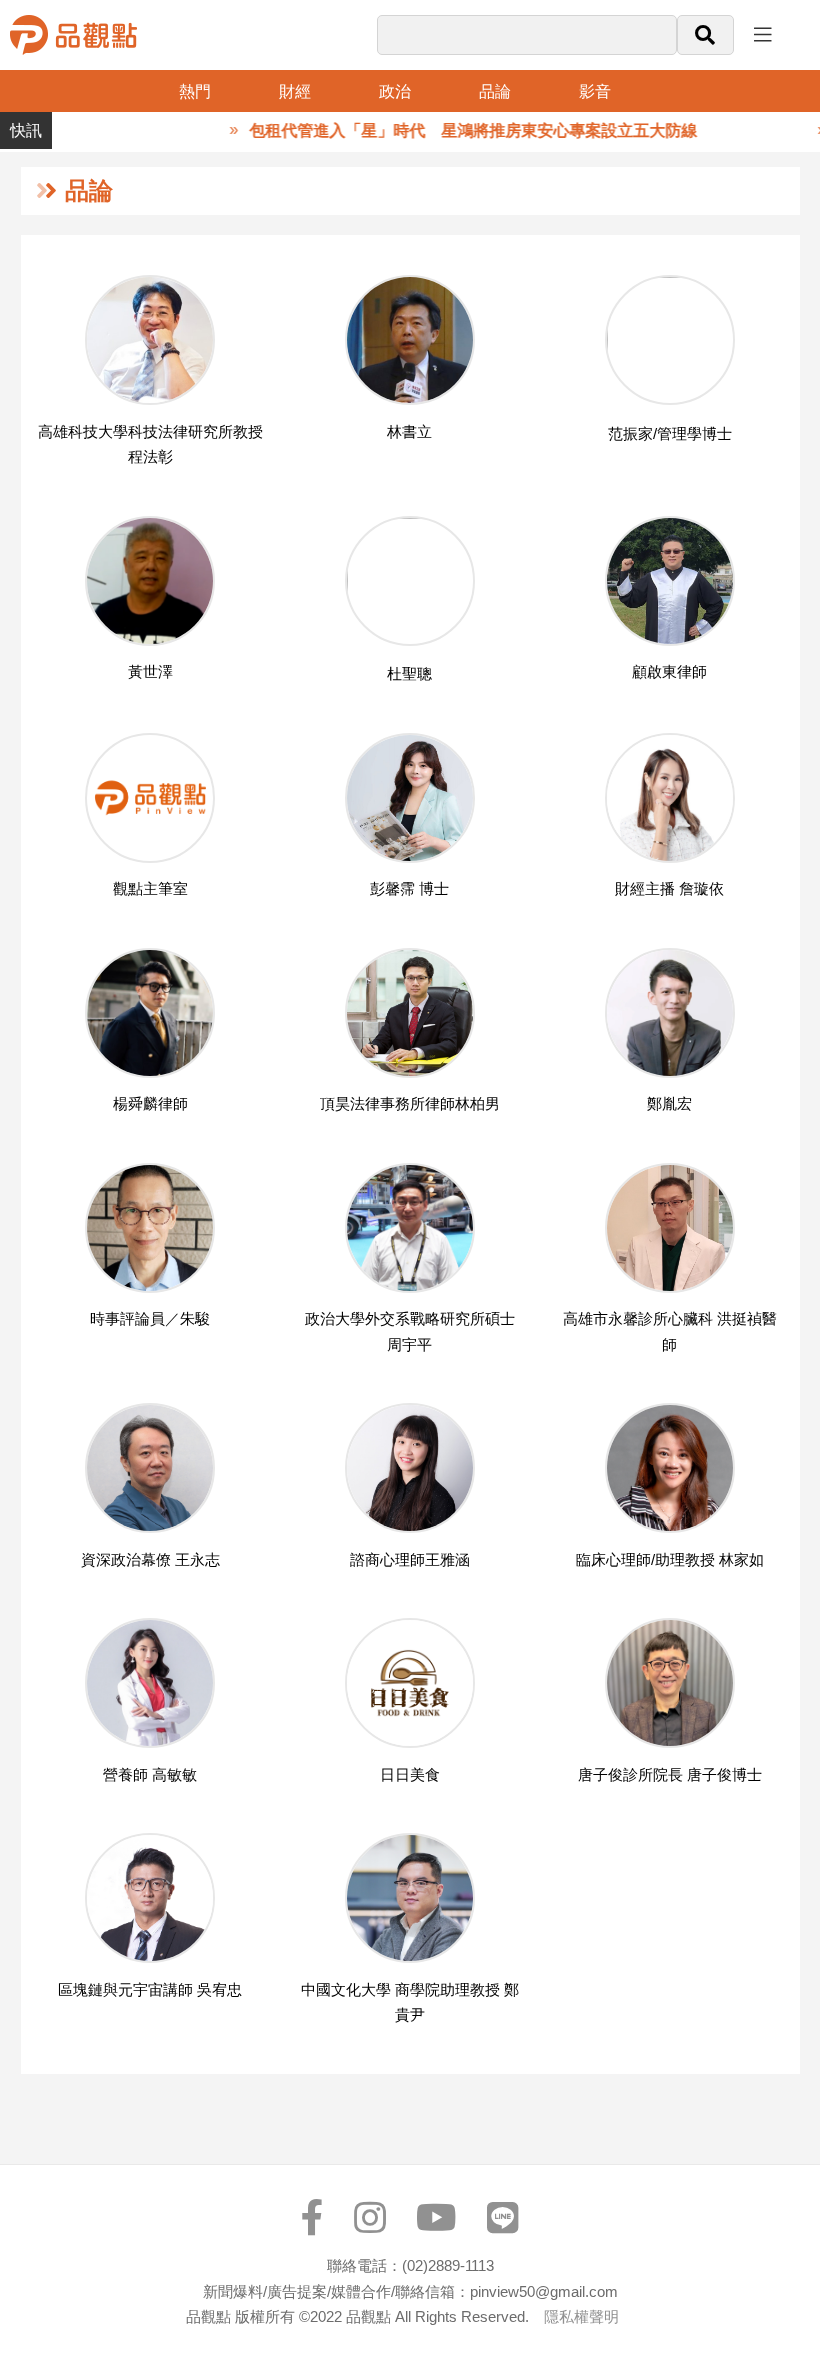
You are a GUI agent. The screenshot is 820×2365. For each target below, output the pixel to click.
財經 (295, 91)
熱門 (195, 91)
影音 (595, 91)
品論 (495, 91)
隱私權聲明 (581, 2316)
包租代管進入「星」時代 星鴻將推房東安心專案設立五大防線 (446, 130)
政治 (395, 91)
